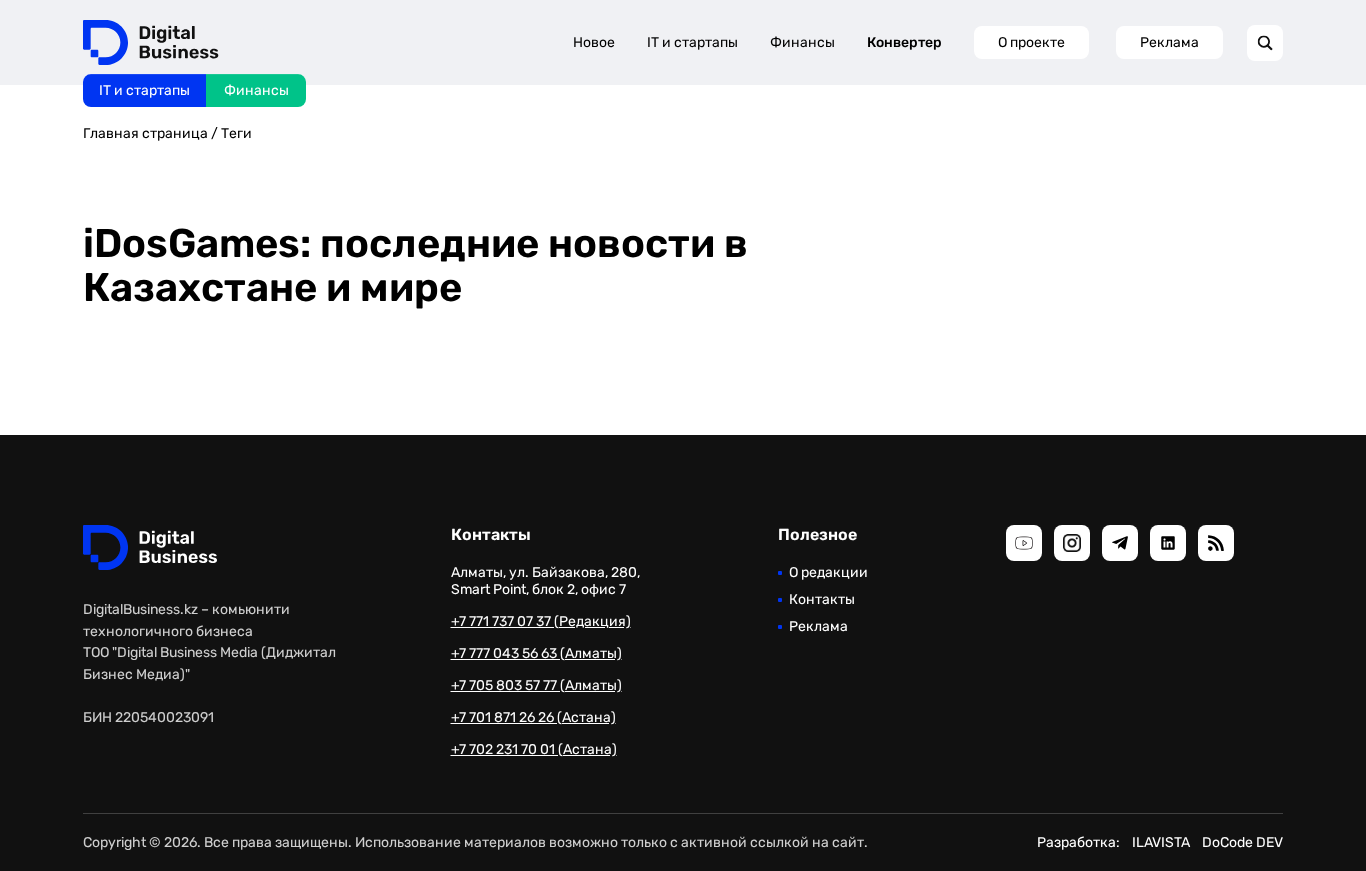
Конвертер (904, 42)
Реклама (1169, 42)
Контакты (822, 599)
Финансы (256, 90)
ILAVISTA (1161, 842)
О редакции (828, 572)
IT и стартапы (144, 90)
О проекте (1031, 42)
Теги (236, 133)
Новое (594, 42)
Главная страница (145, 133)
